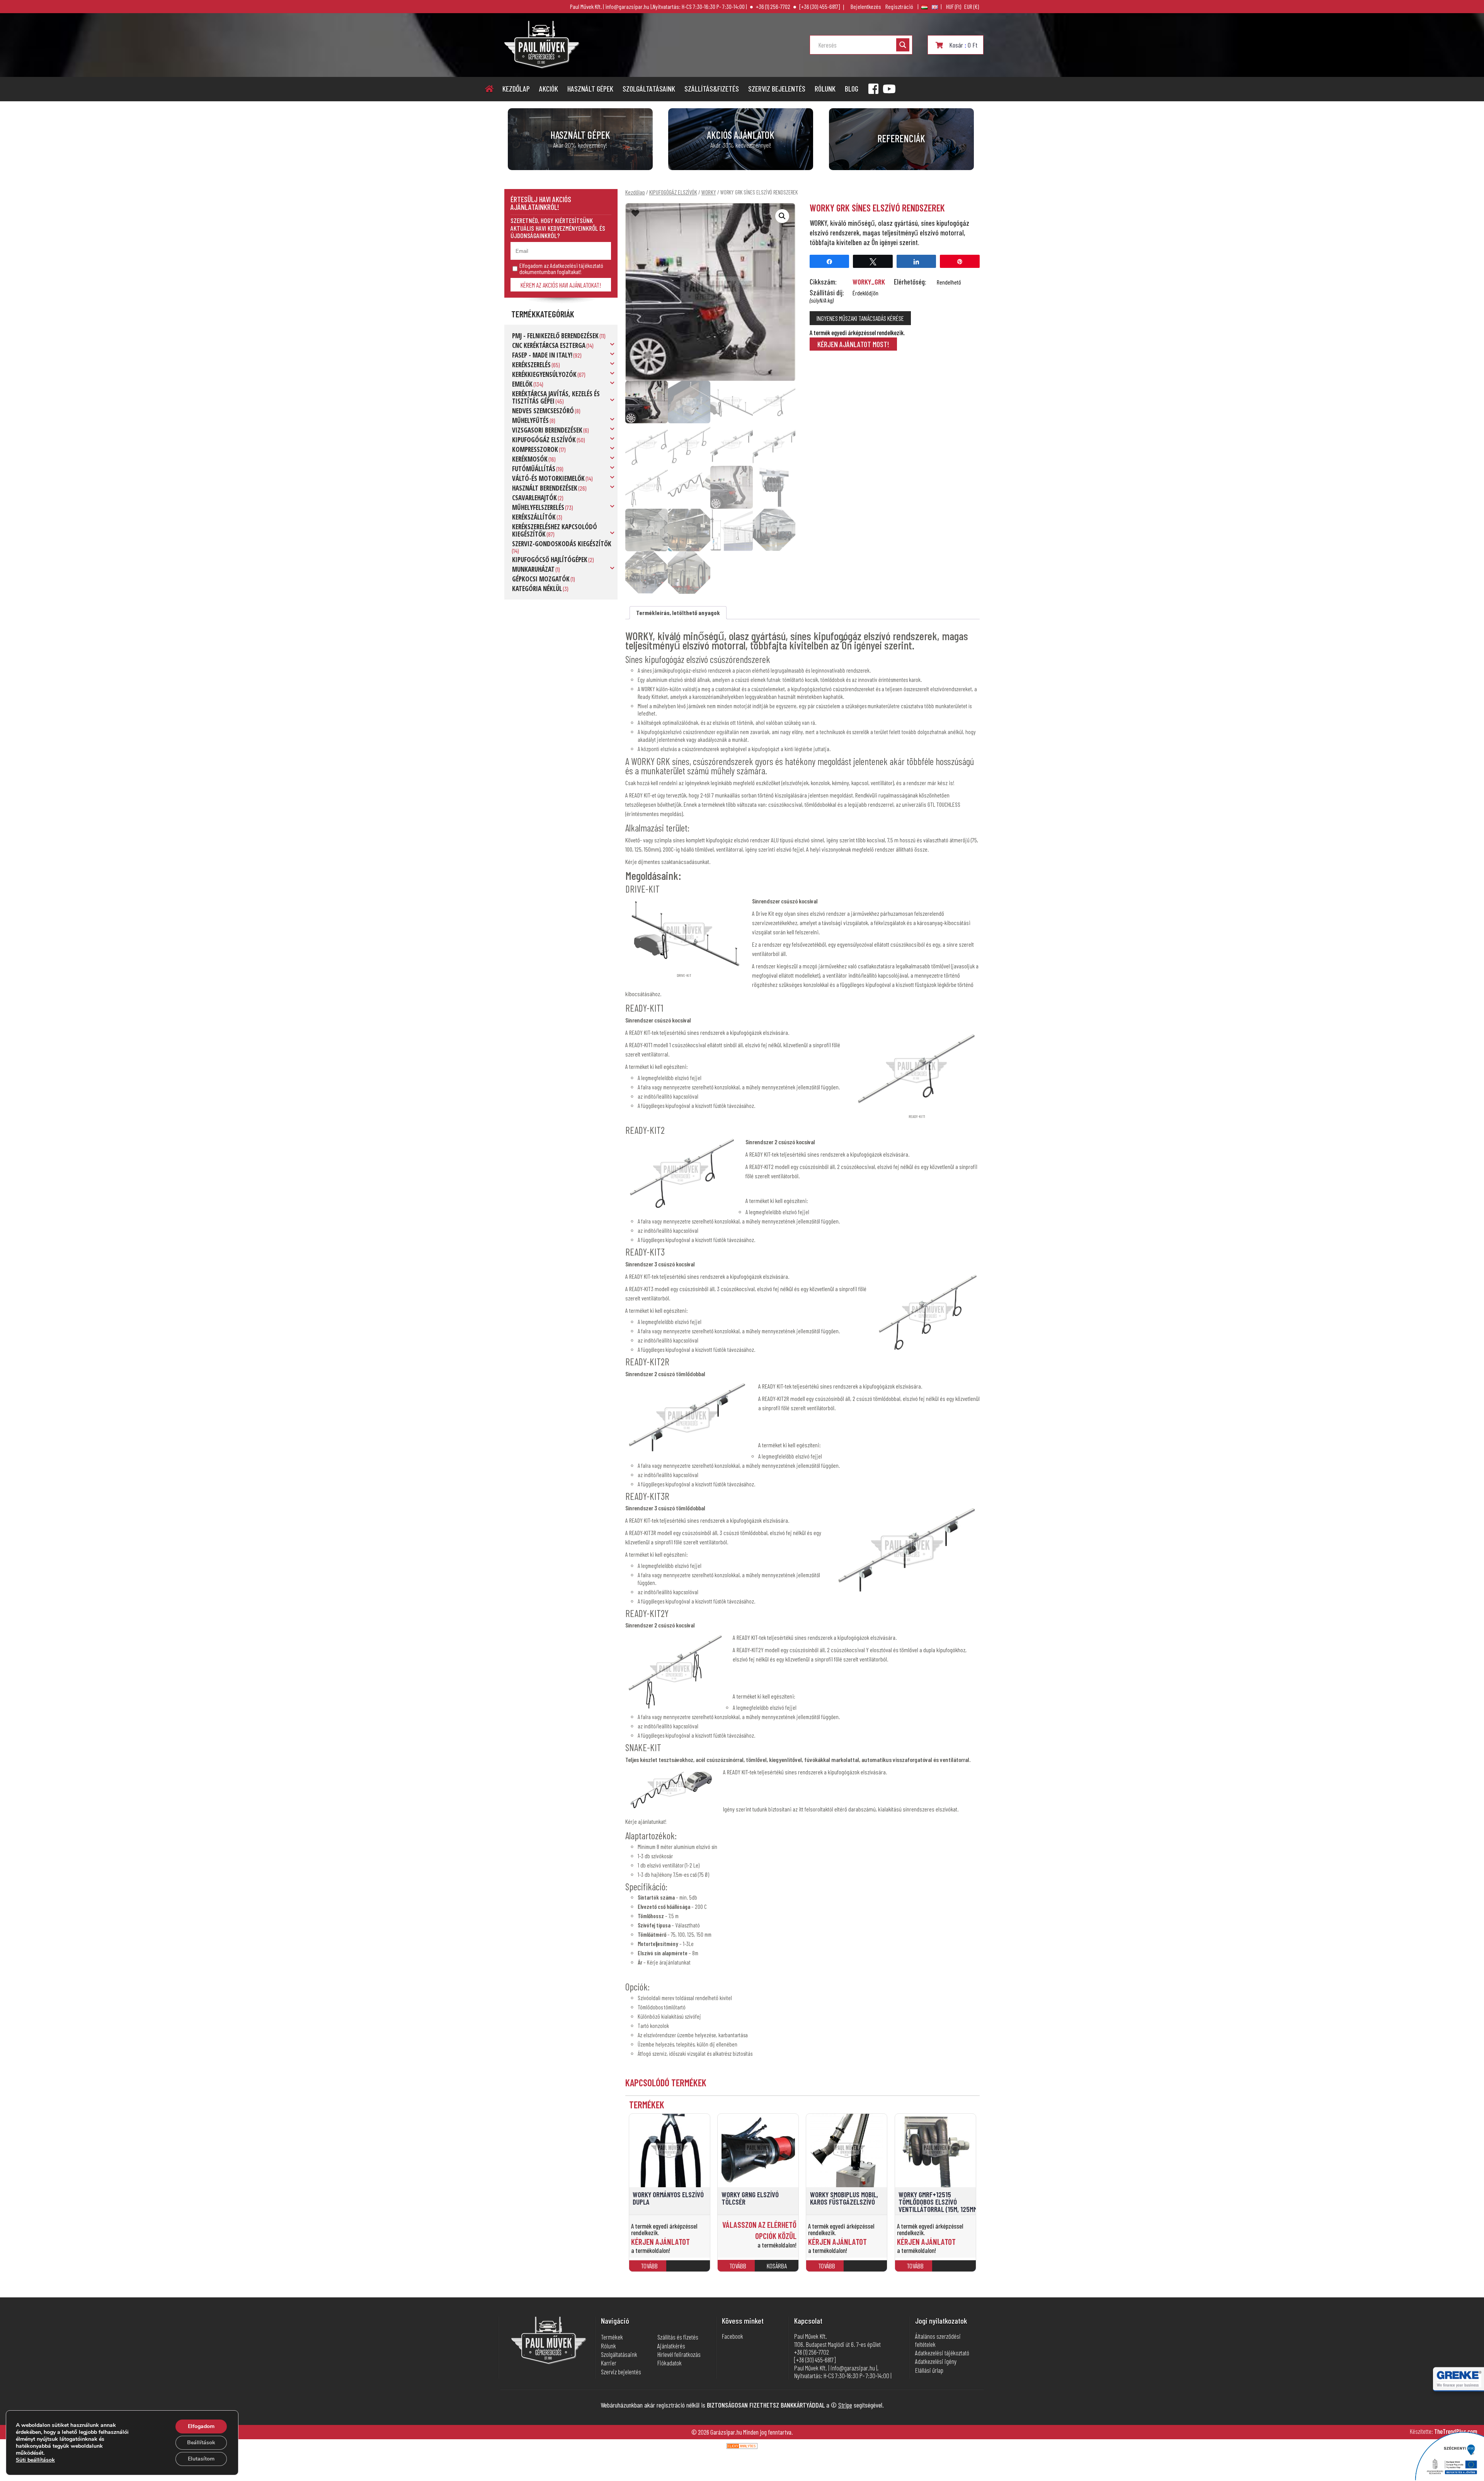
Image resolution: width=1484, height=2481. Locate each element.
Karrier (609, 2363)
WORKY (709, 192)
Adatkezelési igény (936, 2361)
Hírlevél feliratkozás (679, 2354)
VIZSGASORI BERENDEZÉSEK (547, 430)
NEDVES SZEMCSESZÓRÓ (543, 411)
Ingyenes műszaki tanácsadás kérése (860, 318)
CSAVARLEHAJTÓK (534, 498)
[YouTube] (889, 89)
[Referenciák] (901, 139)
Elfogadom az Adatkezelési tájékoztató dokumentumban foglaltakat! (561, 269)
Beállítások (201, 2443)
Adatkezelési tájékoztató (942, 2353)
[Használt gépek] (580, 139)
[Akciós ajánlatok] (741, 139)
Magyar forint (954, 7)
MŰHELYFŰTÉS (530, 420)
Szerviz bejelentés (777, 89)
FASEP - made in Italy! (542, 355)
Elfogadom (201, 2426)
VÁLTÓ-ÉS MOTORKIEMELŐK (548, 478)
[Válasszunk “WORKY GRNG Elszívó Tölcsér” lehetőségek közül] (778, 2269)
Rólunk (825, 89)
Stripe (845, 2405)
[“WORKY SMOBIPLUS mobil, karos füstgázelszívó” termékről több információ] (867, 2269)
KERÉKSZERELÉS (531, 365)
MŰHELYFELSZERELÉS (538, 507)
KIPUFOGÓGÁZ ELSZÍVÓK (544, 440)
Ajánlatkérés (671, 2346)
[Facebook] (873, 89)
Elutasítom (201, 2459)
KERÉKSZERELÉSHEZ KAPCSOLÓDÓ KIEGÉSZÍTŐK (555, 530)
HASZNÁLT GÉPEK (590, 89)
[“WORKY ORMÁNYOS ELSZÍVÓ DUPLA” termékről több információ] (689, 2269)
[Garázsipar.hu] (542, 66)
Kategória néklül (537, 589)
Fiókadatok (670, 2363)
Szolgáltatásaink (649, 89)
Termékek (612, 2337)
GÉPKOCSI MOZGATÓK (541, 579)
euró (972, 7)
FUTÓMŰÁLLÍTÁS (534, 469)
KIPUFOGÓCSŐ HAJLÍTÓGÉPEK (550, 560)
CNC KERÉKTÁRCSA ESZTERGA (549, 345)
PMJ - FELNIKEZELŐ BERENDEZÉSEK (555, 336)
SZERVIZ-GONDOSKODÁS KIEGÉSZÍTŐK (562, 544)
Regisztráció (899, 7)
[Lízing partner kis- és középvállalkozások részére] (1459, 2385)
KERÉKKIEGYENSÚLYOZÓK (544, 374)
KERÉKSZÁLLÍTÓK (534, 517)
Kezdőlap (516, 89)
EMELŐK (522, 384)
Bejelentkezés (866, 7)
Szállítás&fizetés (712, 89)
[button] (782, 216)
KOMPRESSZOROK (535, 449)
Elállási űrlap (929, 2370)
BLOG (852, 89)
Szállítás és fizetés (678, 2337)
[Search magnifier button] (903, 45)
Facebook (733, 2336)
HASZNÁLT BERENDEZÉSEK (545, 488)
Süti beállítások (35, 2460)
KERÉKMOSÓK (530, 459)
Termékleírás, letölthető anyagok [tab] (678, 613)
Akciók (549, 89)
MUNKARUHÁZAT (533, 569)
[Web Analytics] (742, 2446)
